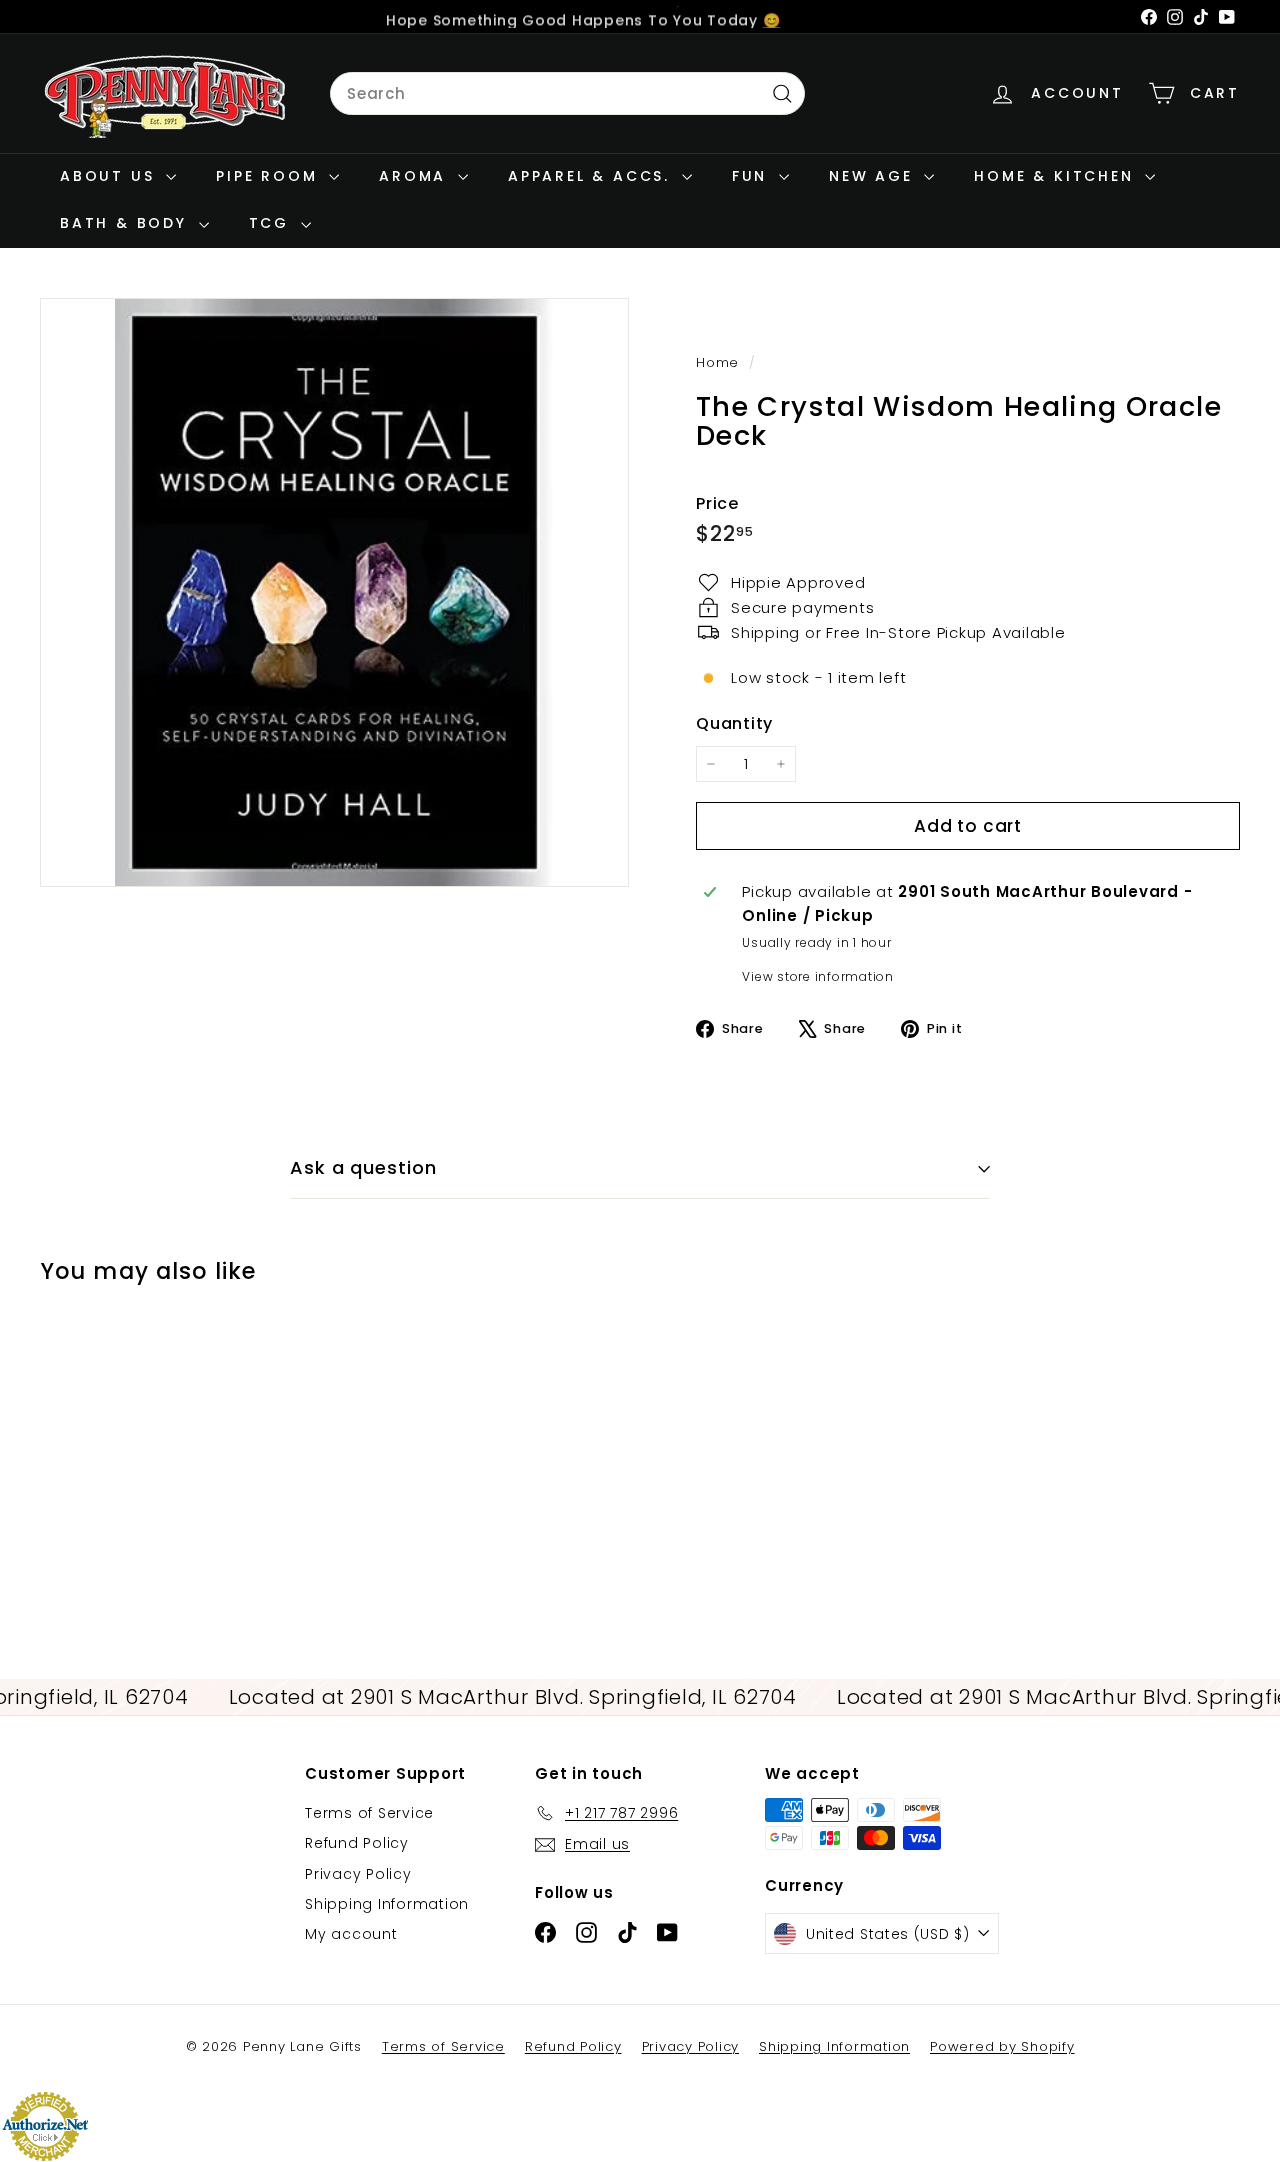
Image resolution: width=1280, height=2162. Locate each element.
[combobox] (567, 94)
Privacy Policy (358, 1874)
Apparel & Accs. (592, 176)
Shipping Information (387, 1904)
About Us (110, 176)
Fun (753, 176)
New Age (874, 176)
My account (351, 1934)
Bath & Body (127, 223)
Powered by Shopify (1002, 2046)
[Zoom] (334, 592)
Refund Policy (357, 1843)
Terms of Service (369, 1813)
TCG (272, 223)
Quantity (734, 722)
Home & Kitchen (1057, 176)
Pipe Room (270, 176)
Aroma (416, 176)
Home (720, 362)
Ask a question (363, 1167)
